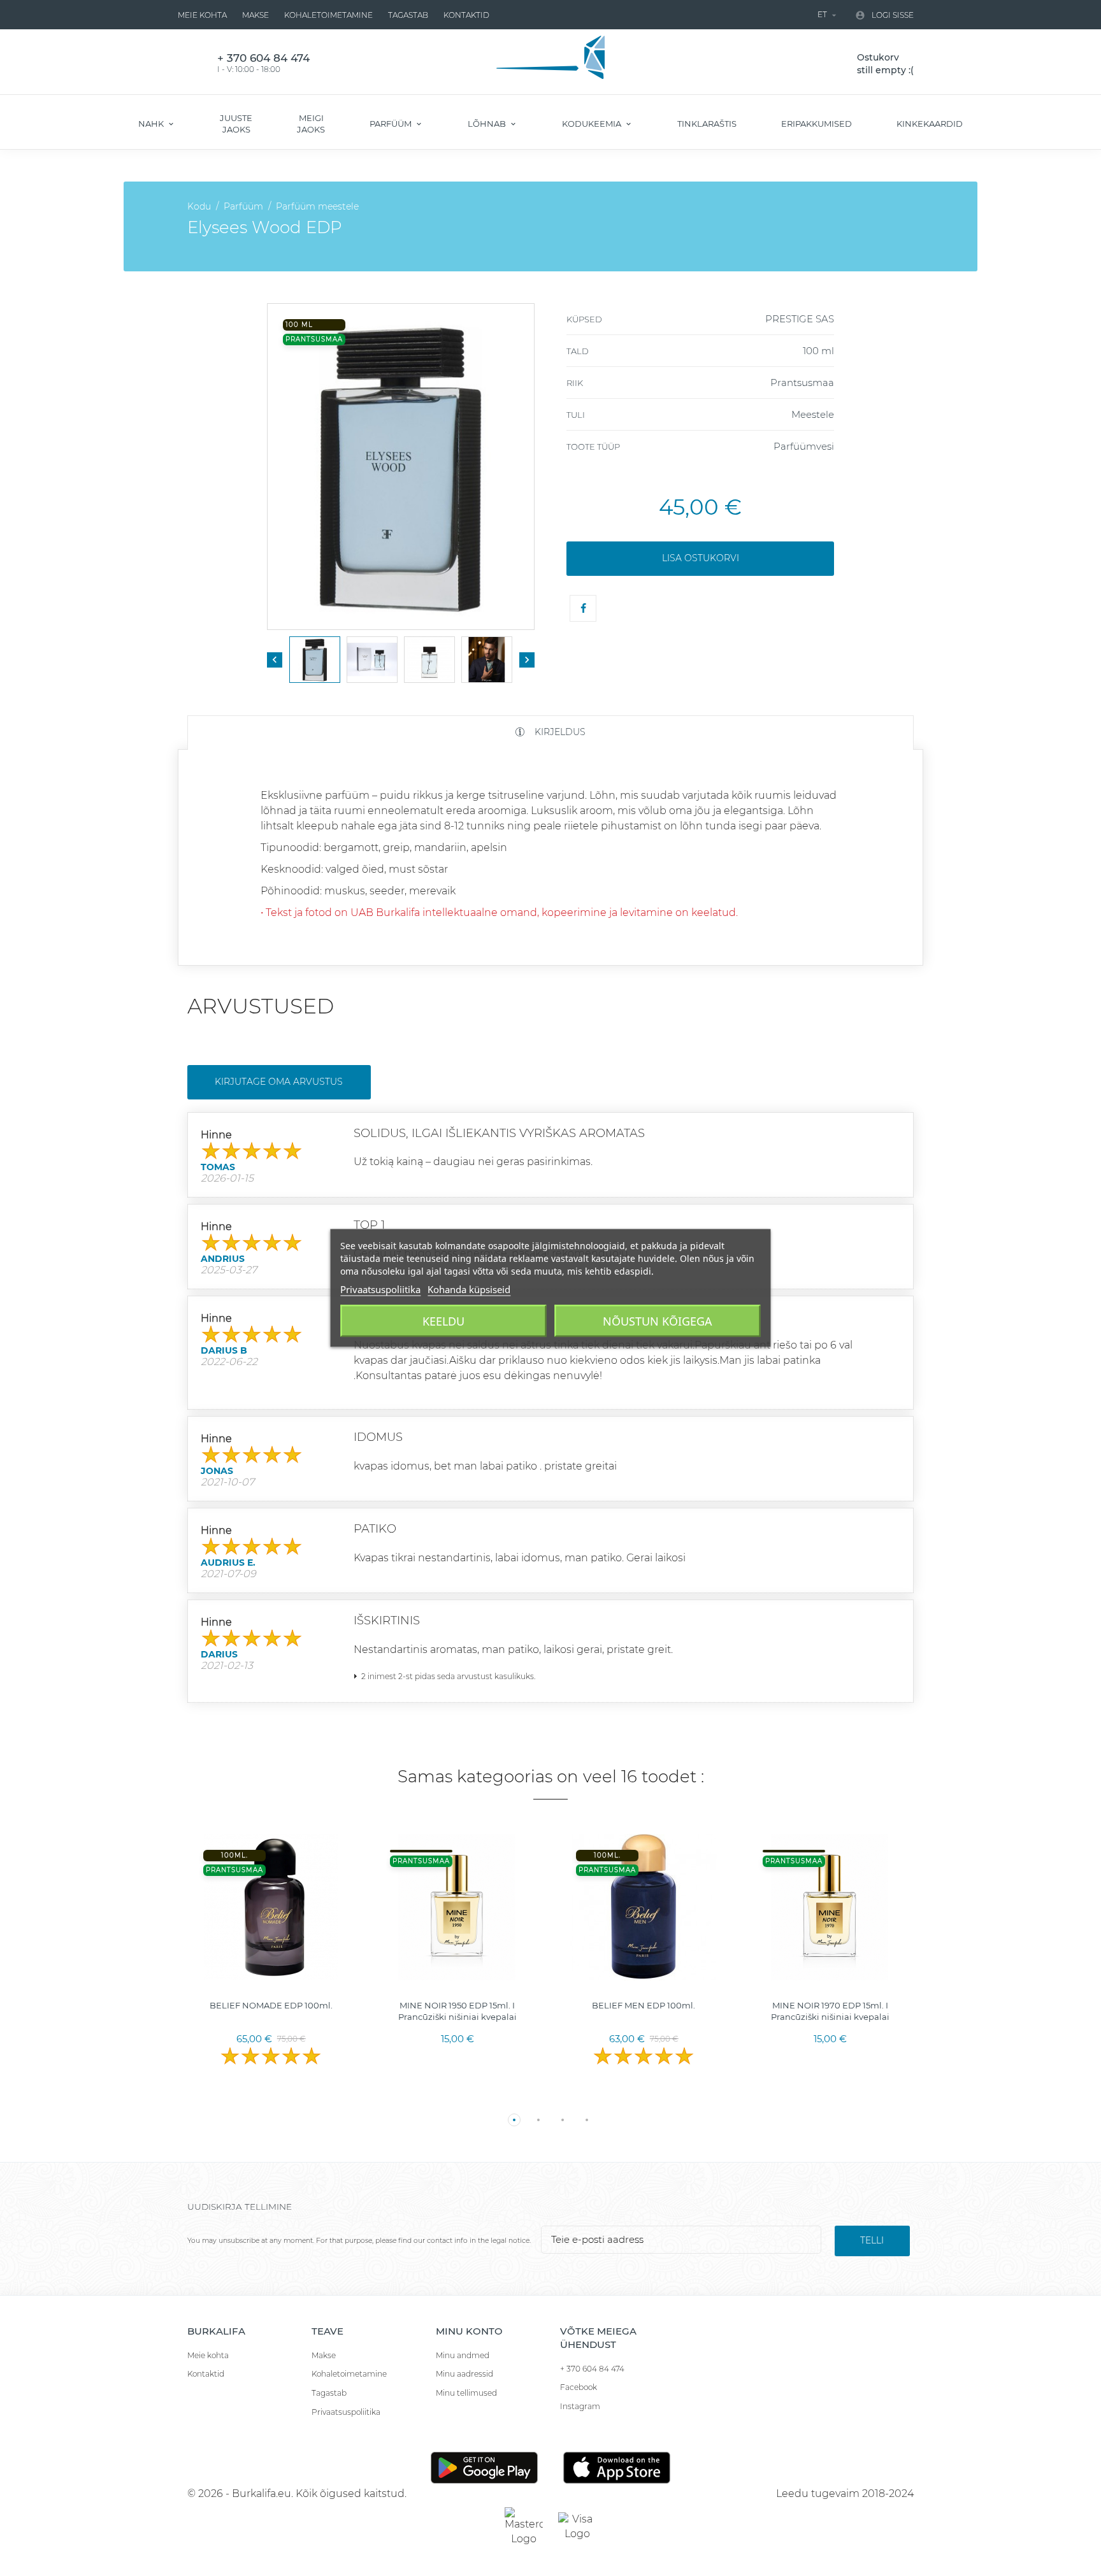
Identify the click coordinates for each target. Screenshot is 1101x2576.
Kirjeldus (559, 732)
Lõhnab (488, 124)
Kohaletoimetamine (328, 15)
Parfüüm (392, 124)
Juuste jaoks (236, 124)
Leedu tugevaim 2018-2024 (845, 2494)
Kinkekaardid (930, 124)
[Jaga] (583, 608)
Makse (255, 15)
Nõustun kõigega (658, 1321)
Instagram (580, 2406)
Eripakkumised (817, 124)
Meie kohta (202, 15)
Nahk (152, 124)
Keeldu (443, 1321)
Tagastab (408, 15)
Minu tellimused (466, 2393)
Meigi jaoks (311, 124)
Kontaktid (466, 15)
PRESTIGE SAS (800, 319)
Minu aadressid (464, 2374)
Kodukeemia (593, 124)
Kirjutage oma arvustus (279, 1082)
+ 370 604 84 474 (592, 2369)
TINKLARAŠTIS (707, 124)
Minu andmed (463, 2355)
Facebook (579, 2387)
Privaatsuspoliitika (346, 2412)
